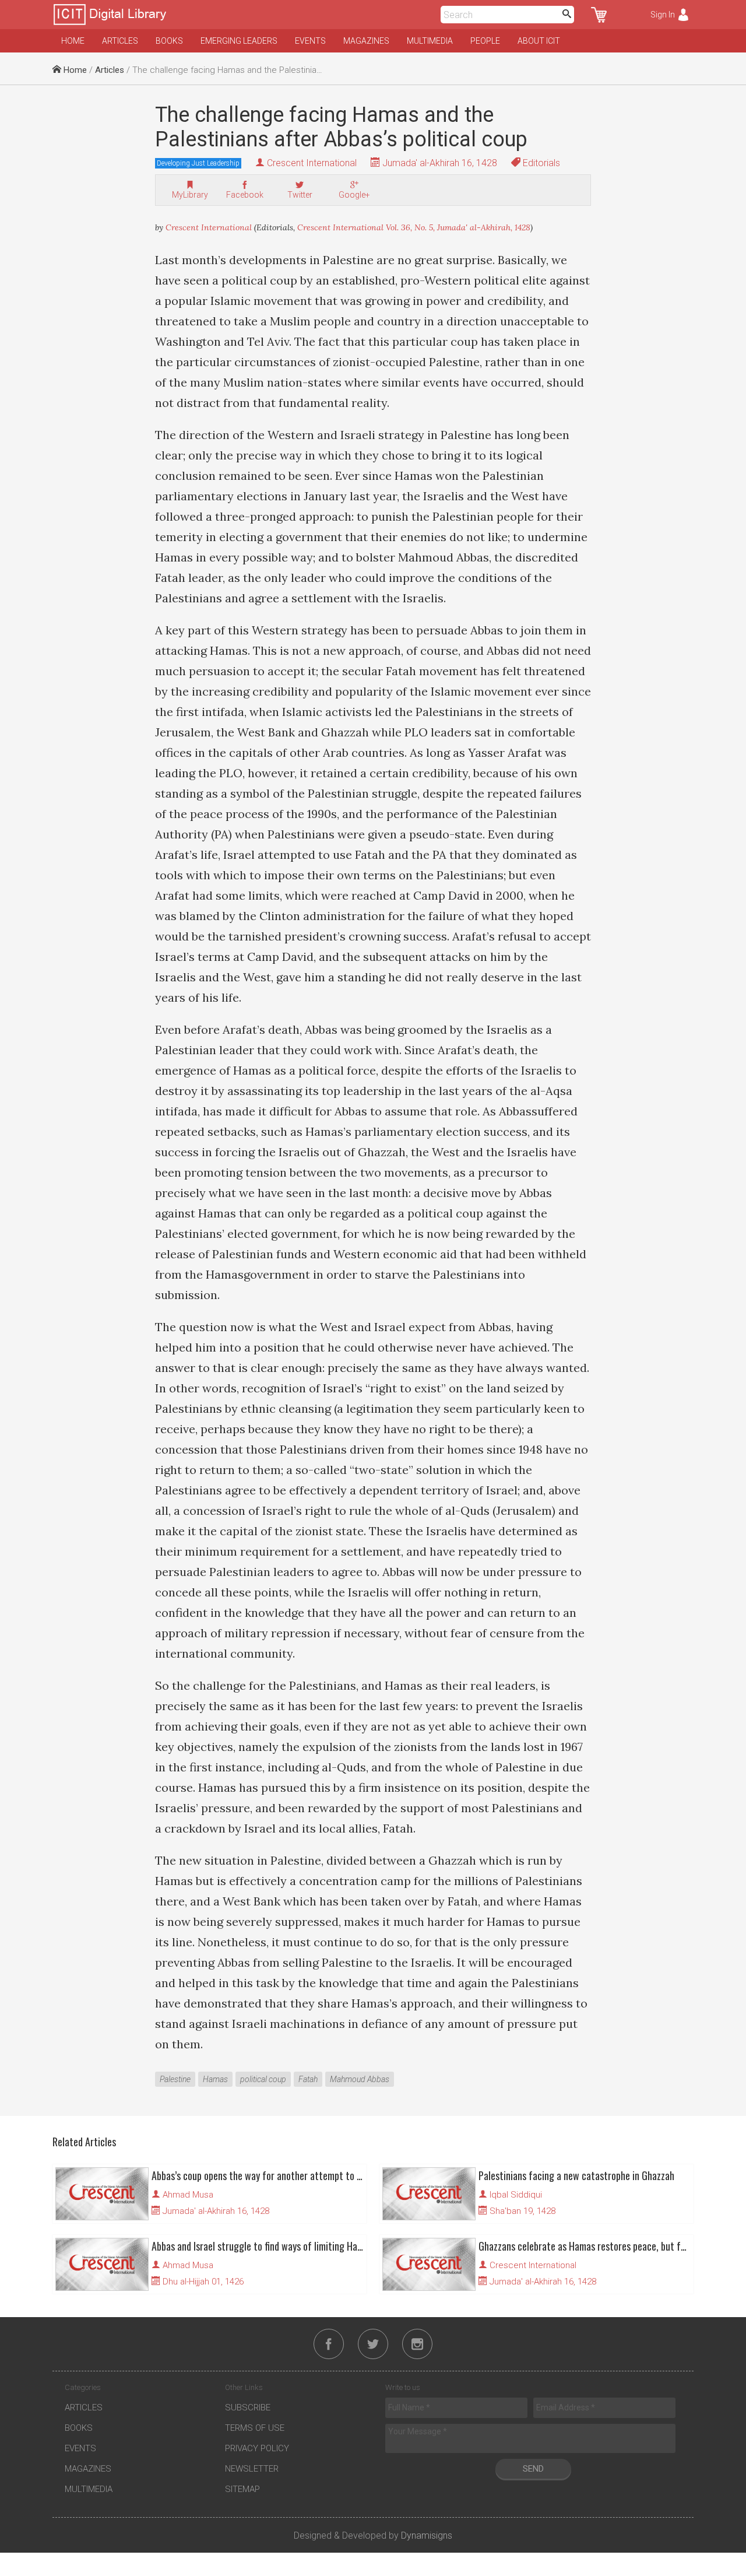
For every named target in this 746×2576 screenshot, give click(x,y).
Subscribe (248, 2407)
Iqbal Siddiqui (516, 2195)
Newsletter (252, 2469)
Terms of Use (255, 2428)
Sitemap (242, 2489)
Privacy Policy (257, 2448)
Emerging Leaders (239, 41)
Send (533, 2469)
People (485, 41)
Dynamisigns (427, 2535)
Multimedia (430, 41)
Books (169, 41)
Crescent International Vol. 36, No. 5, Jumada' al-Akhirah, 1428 (414, 227)
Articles (120, 41)
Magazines (366, 41)
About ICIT (539, 41)
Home (73, 41)
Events (310, 41)
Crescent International (312, 163)
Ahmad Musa (188, 2195)
